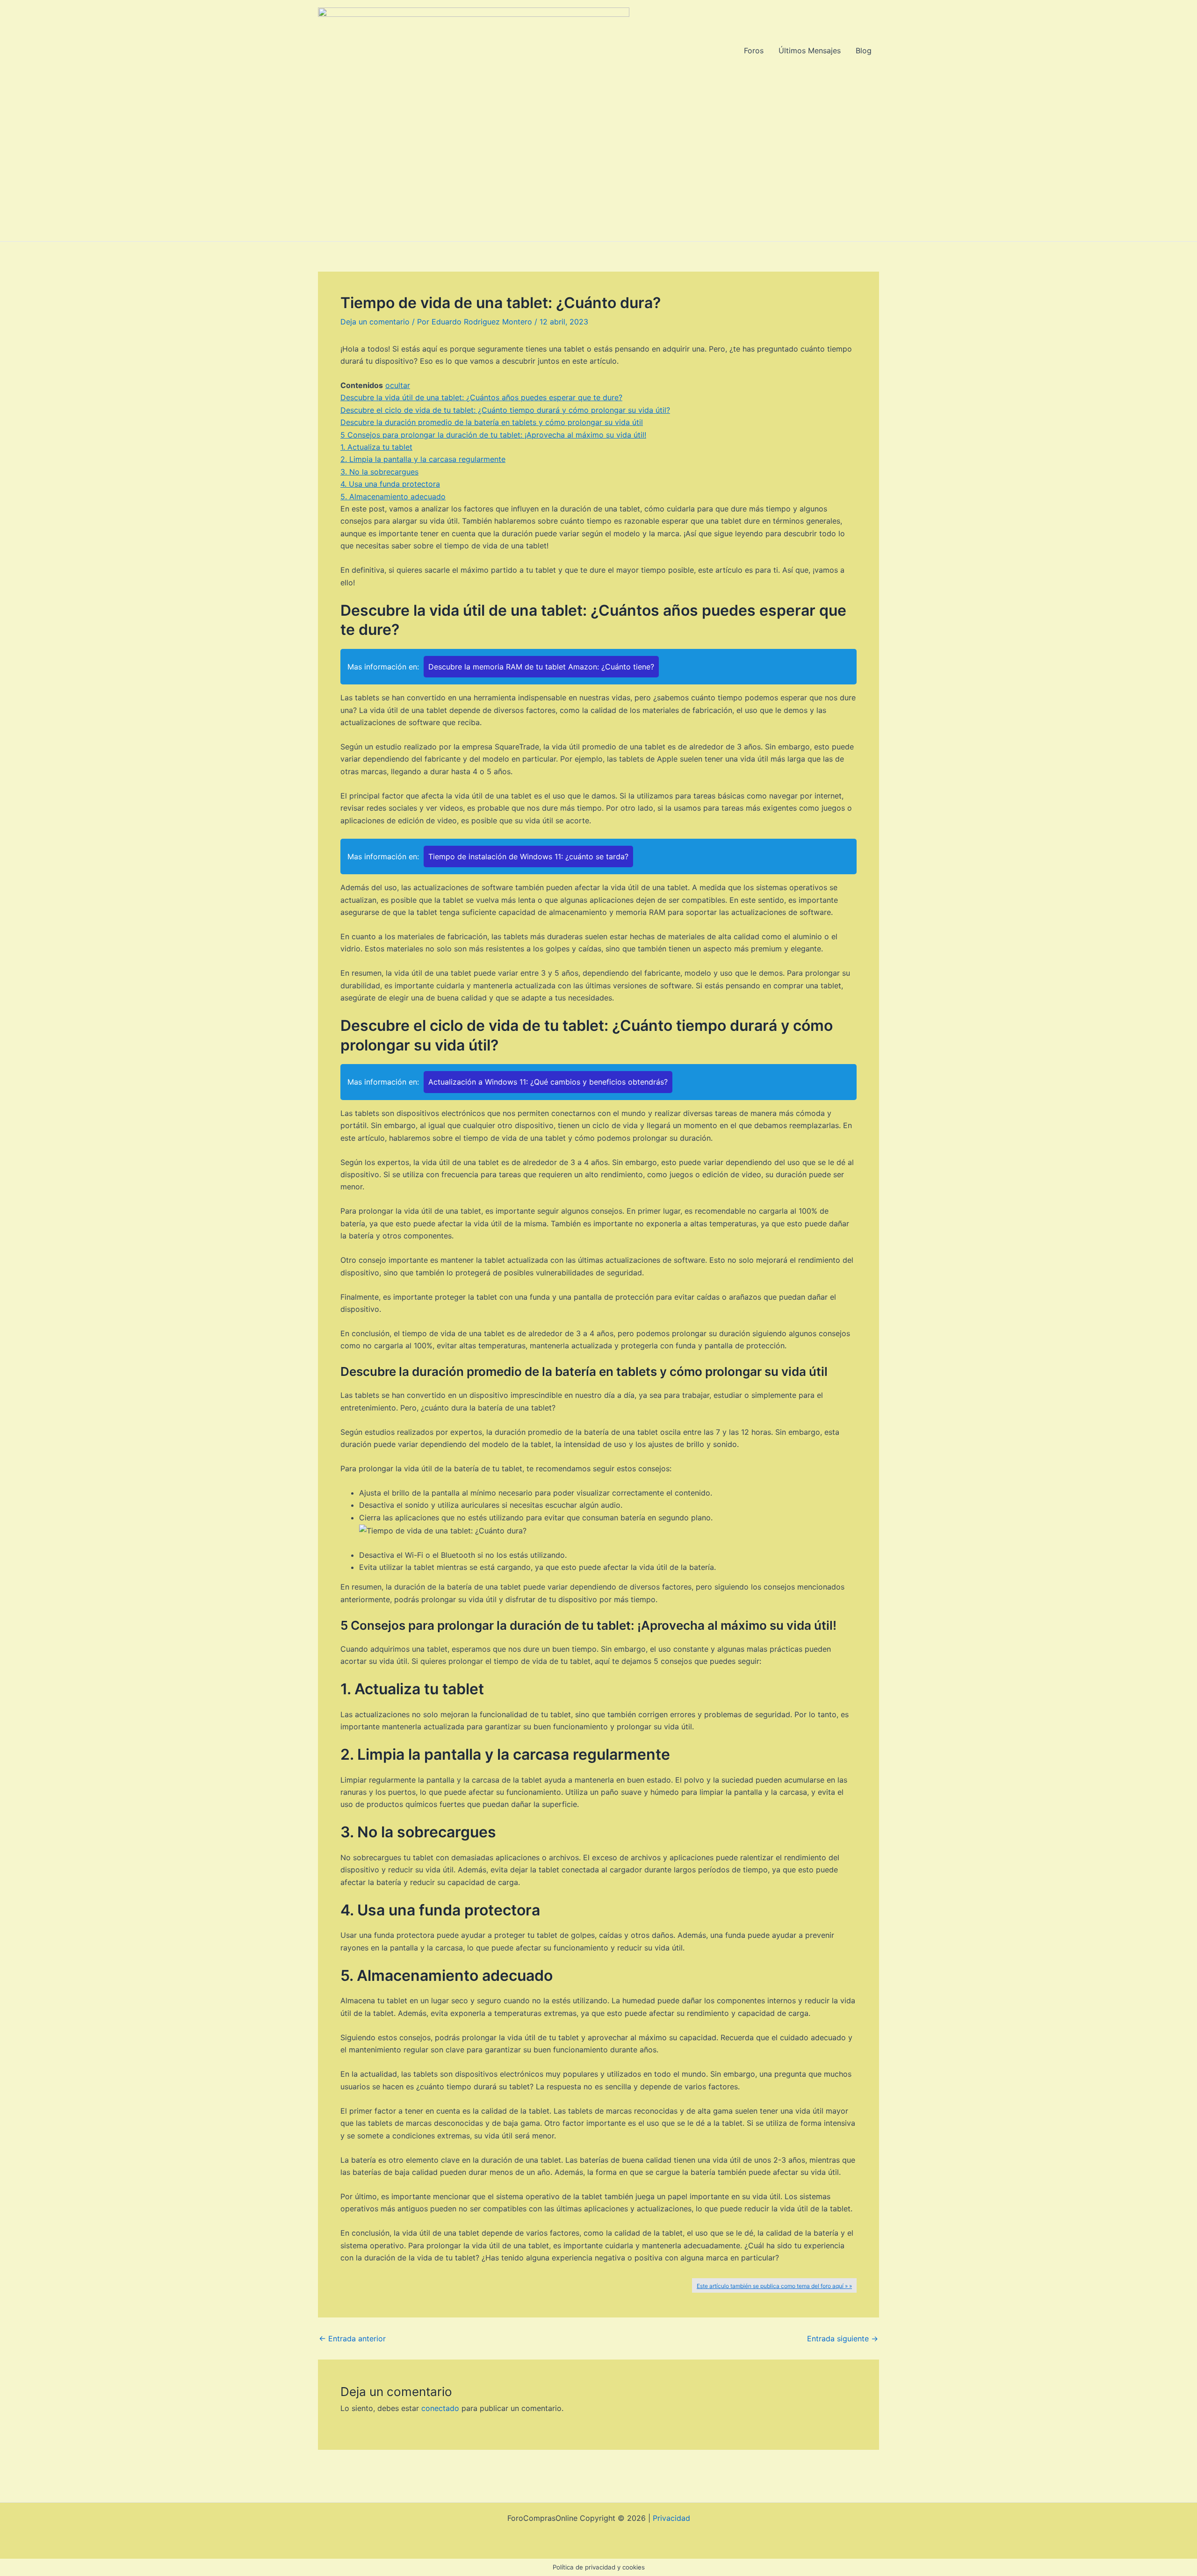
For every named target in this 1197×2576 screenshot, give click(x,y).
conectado (440, 2408)
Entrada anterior (352, 2339)
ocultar (398, 385)
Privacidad (671, 2518)
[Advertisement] (598, 171)
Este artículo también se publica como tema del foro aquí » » (774, 2286)
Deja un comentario (375, 322)
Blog (864, 50)
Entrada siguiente (843, 2339)
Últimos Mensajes (810, 50)
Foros (754, 50)
